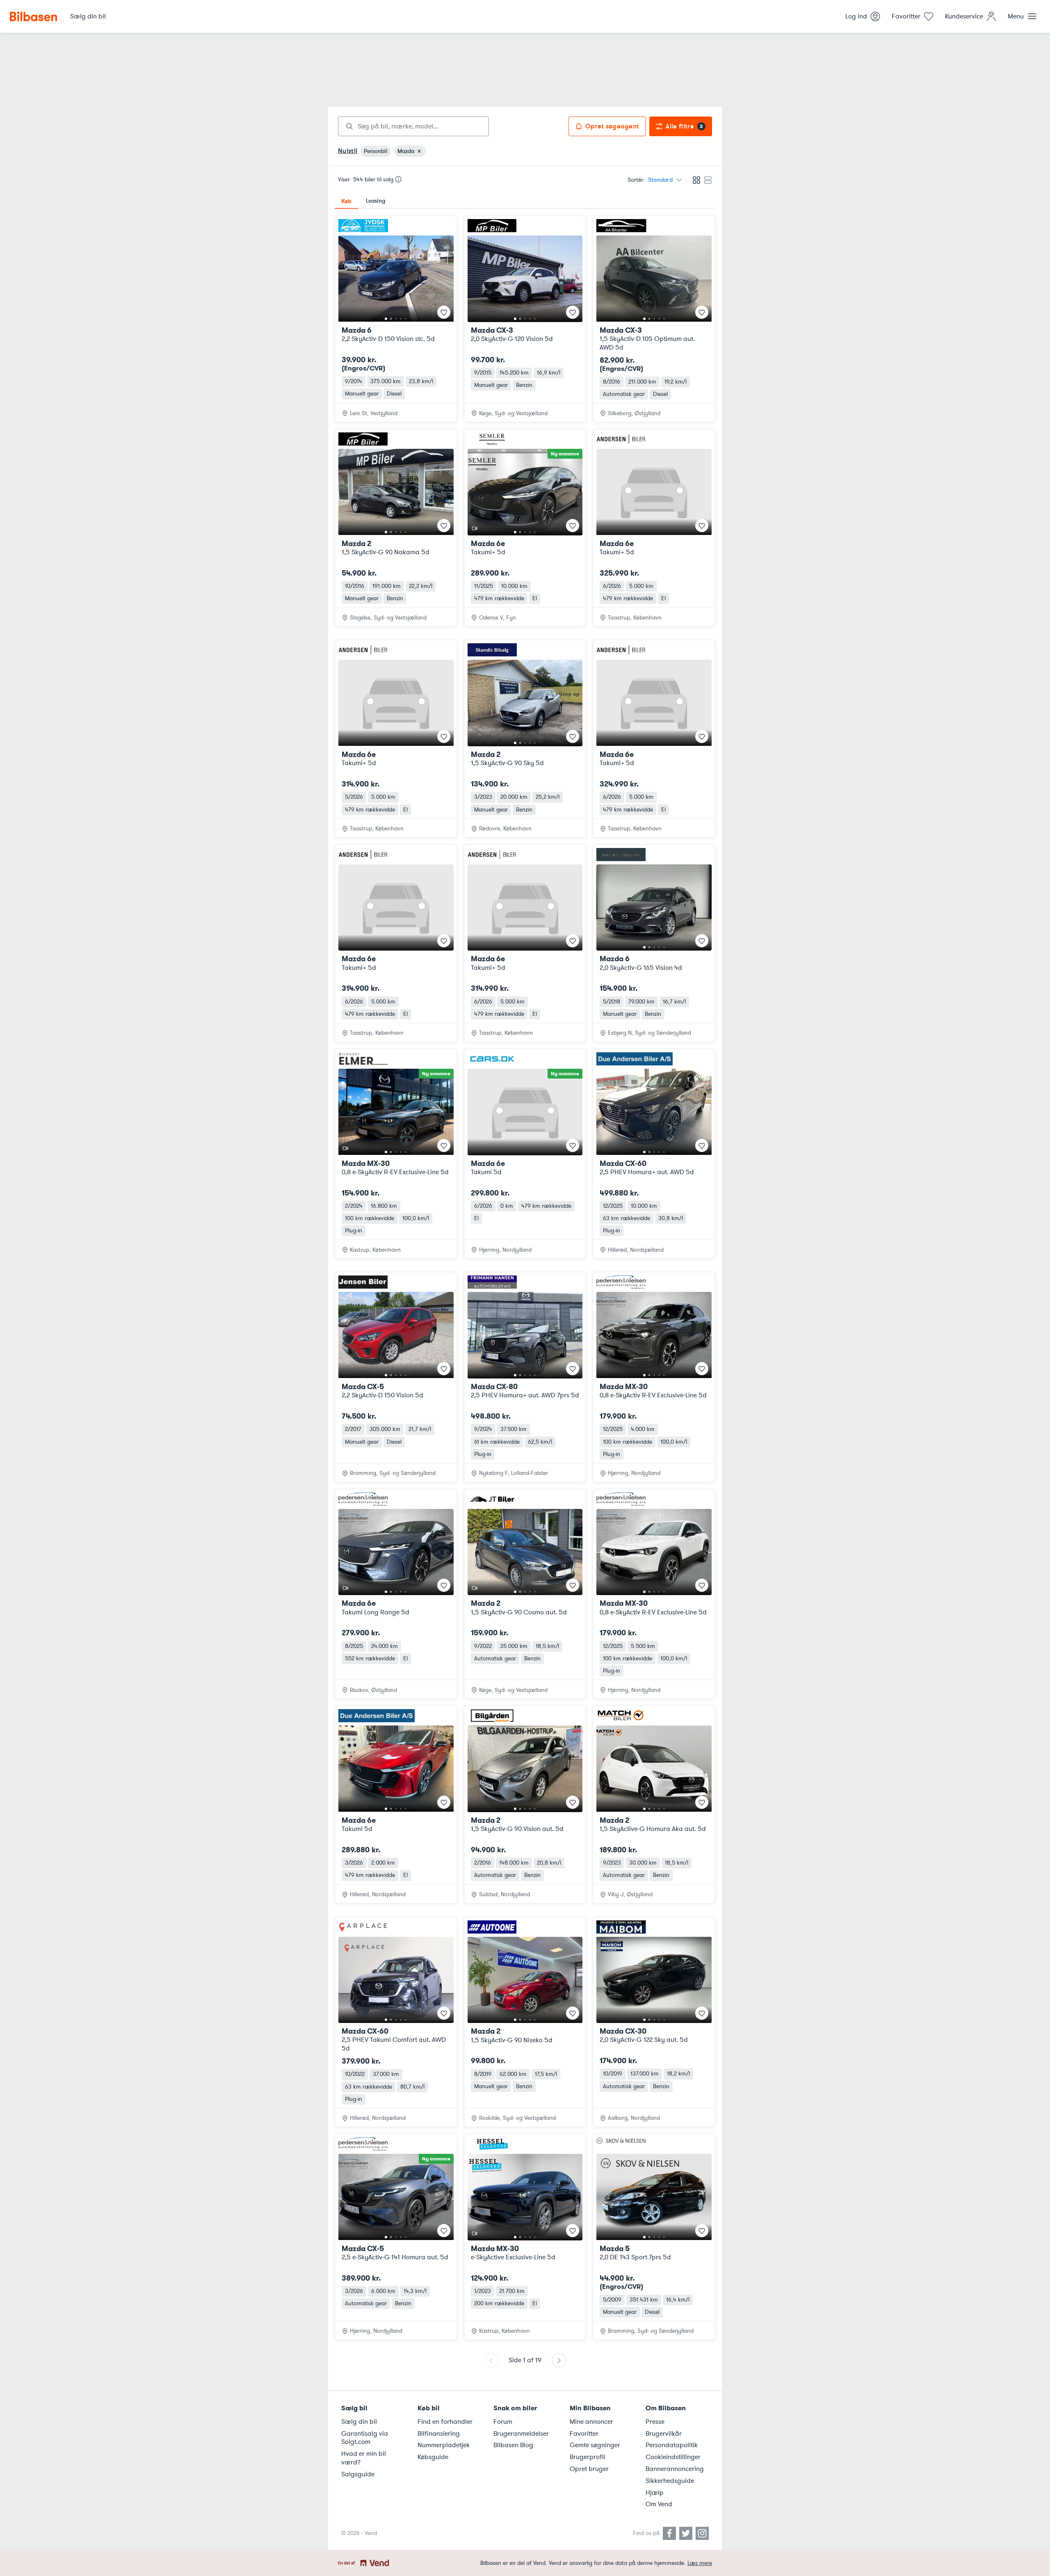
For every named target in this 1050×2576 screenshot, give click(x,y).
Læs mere (700, 2563)
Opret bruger (589, 2469)
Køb (346, 201)
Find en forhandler (445, 2422)
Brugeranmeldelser (521, 2434)
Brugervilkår (664, 2434)
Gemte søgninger (595, 2445)
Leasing (375, 201)
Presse (655, 2422)
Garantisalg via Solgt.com (365, 2438)
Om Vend (659, 2504)
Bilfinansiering (439, 2434)
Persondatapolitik (672, 2445)
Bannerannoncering (675, 2469)
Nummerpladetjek (444, 2445)
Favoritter (584, 2434)
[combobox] (413, 126)
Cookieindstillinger (673, 2457)
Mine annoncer (591, 2422)
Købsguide (433, 2457)
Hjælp (655, 2493)
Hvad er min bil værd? (364, 2458)
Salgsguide (358, 2474)
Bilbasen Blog (513, 2445)
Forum (503, 2422)
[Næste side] (559, 2360)
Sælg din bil (359, 2422)
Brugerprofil (588, 2457)
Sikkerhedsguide (670, 2481)
